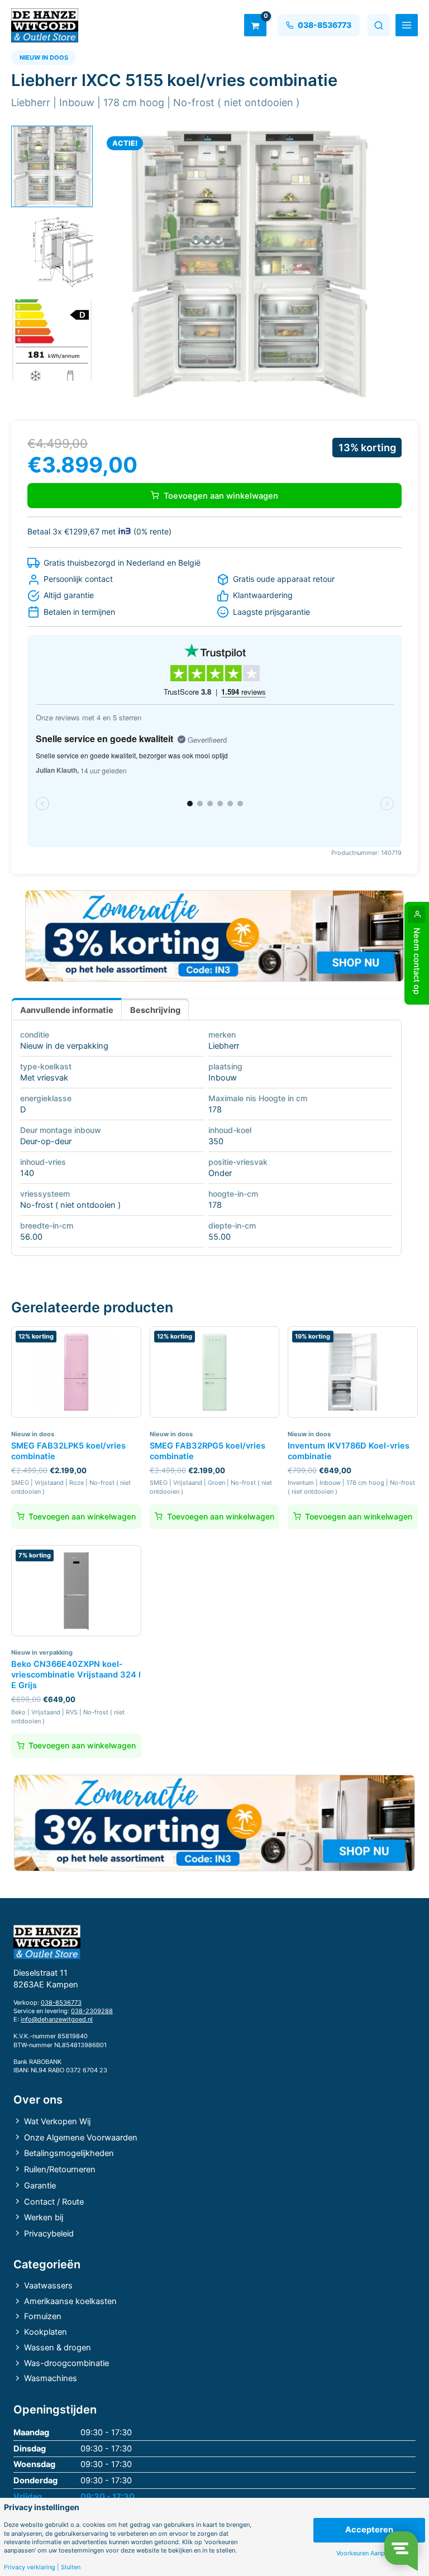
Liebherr (224, 1046)
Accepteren (369, 2530)
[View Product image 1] (52, 166)
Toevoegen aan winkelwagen (221, 496)
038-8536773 (61, 2003)
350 (216, 1141)
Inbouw (223, 1078)
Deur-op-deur (46, 1141)
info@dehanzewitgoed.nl (57, 2019)
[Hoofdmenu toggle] (407, 25)
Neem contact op (417, 961)
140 (27, 1173)
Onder (220, 1173)
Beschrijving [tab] (155, 1010)
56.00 (31, 1237)
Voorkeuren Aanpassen (369, 2553)
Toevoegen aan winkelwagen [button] (82, 1516)
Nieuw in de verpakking (64, 1046)
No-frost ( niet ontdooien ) (70, 1205)
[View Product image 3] (52, 340)
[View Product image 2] (52, 254)
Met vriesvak (44, 1078)
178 (215, 1110)
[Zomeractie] (214, 936)
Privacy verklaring (30, 2567)
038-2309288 (92, 2011)
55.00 (220, 1237)
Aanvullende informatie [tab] (67, 1010)
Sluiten (71, 2567)
